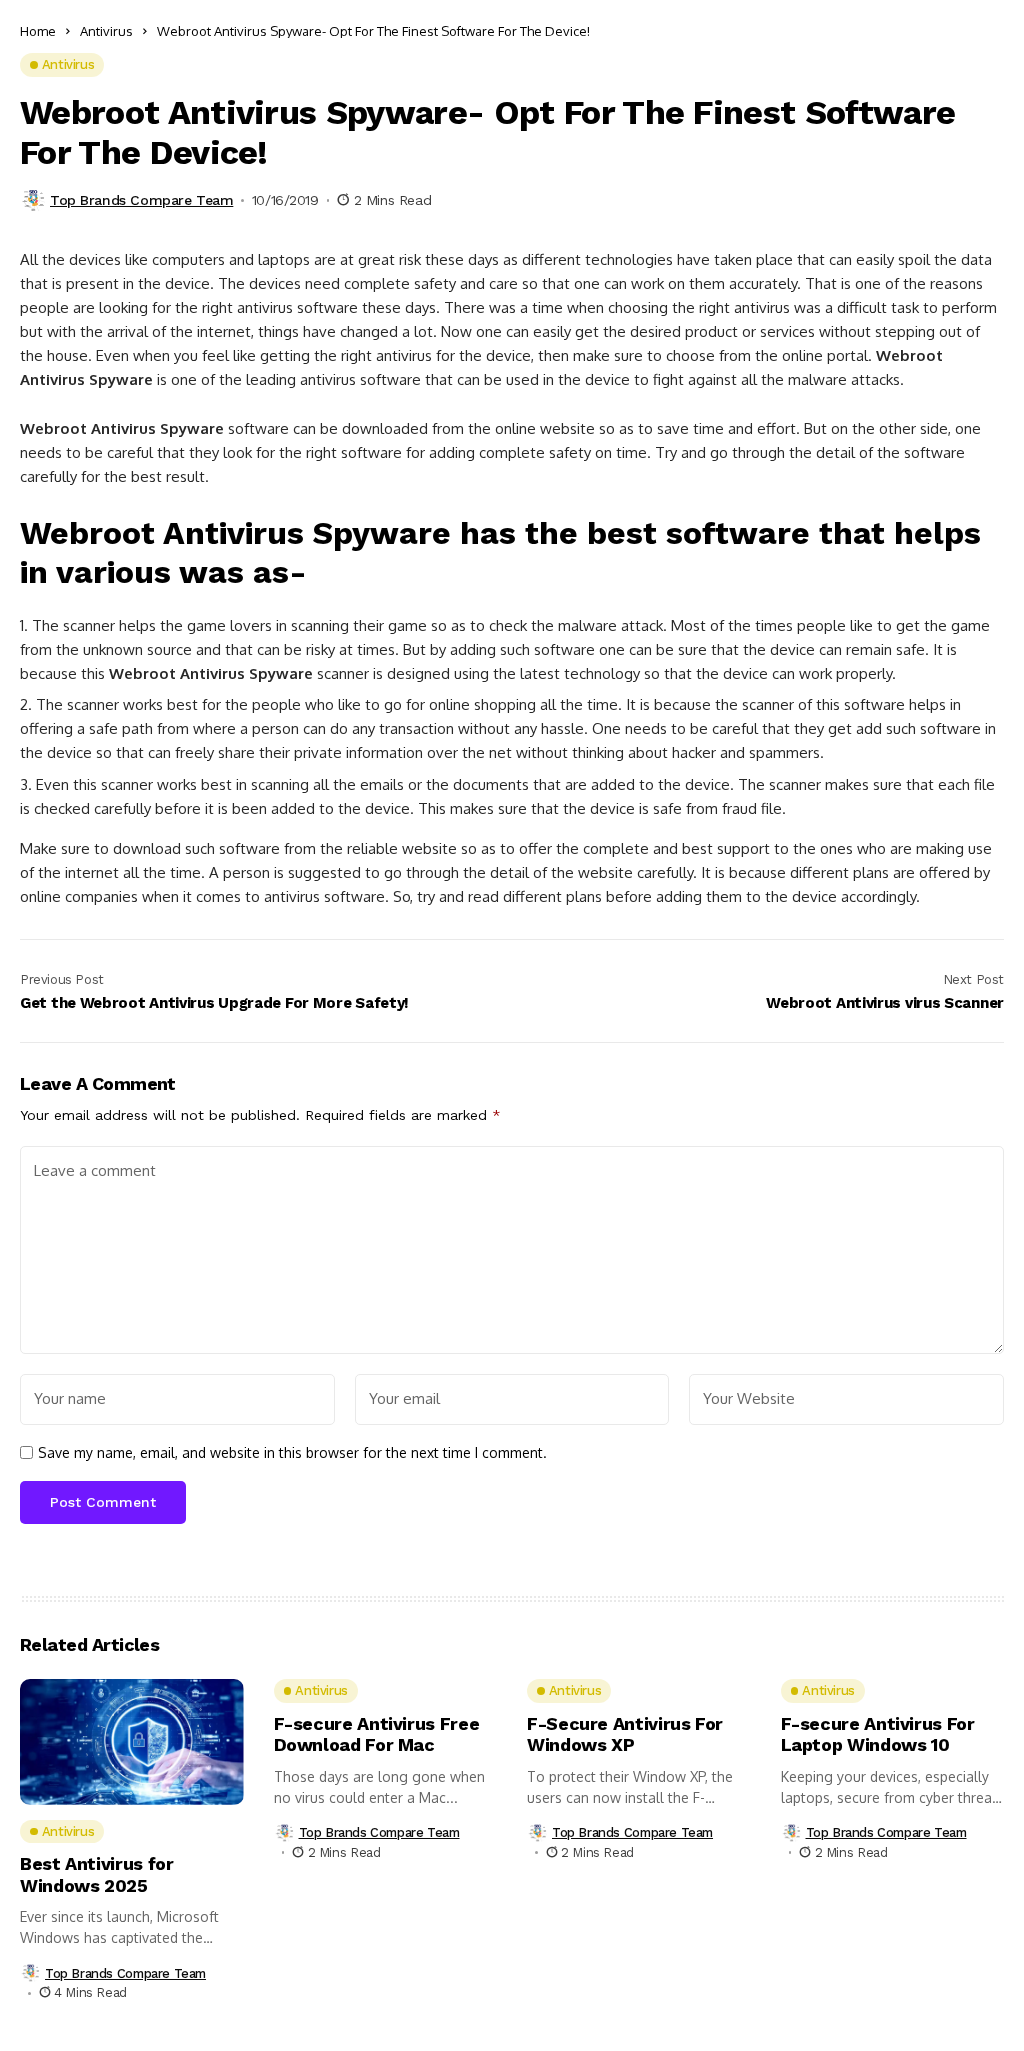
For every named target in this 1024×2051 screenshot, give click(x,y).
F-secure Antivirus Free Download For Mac (377, 1734)
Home (38, 31)
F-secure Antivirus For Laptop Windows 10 (878, 1734)
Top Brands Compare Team (141, 200)
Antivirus (106, 31)
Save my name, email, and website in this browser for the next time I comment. (292, 1453)
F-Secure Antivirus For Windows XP (625, 1734)
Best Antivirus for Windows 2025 (97, 1874)
